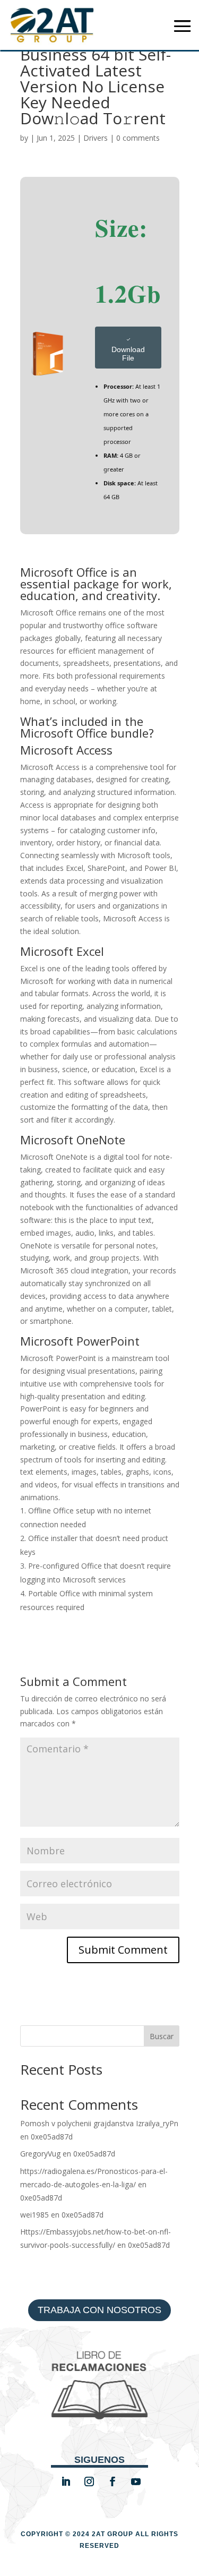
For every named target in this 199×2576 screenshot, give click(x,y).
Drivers (96, 138)
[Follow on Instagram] (89, 2481)
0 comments (138, 138)
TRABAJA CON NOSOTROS (99, 2310)
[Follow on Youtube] (136, 2481)
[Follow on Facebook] (113, 2481)
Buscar (162, 2036)
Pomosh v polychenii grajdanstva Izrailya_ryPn (99, 2123)
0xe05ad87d (52, 2137)
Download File (128, 354)
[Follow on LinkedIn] (66, 2481)
